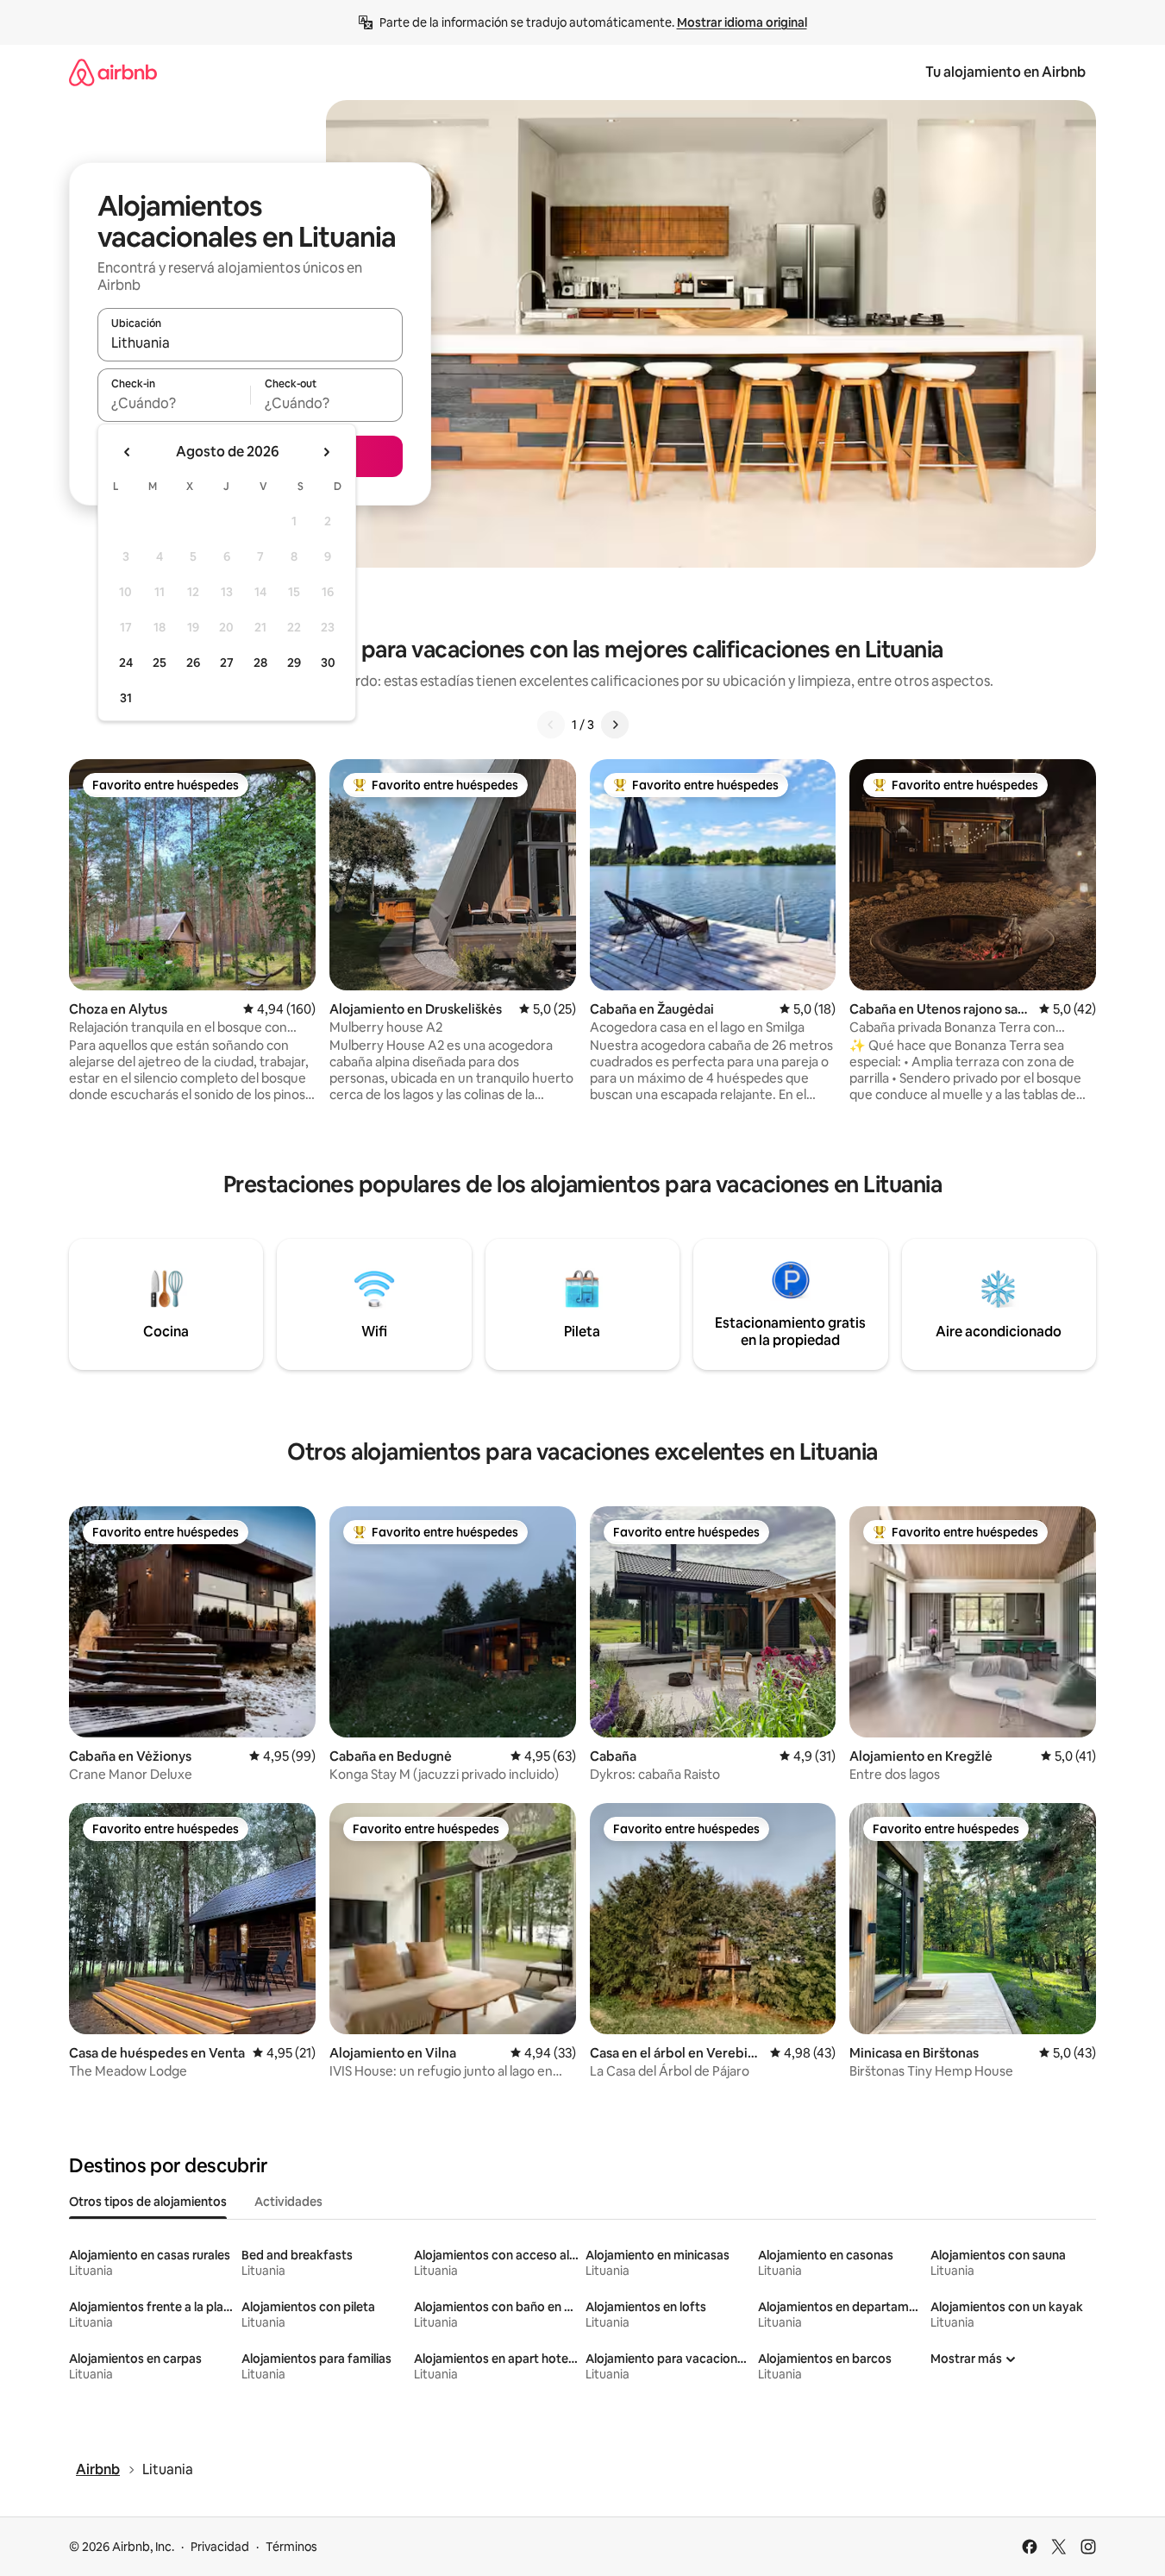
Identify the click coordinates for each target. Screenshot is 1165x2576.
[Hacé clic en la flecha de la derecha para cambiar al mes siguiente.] (326, 452)
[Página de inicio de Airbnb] (113, 72)
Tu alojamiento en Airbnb (1005, 72)
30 (328, 663)
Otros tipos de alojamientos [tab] (148, 2202)
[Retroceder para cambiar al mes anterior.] (128, 452)
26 (193, 663)
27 (227, 663)
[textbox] (174, 403)
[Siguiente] (615, 725)
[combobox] (250, 342)
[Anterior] (551, 725)
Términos (291, 2547)
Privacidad (220, 2547)
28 (260, 663)
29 (294, 663)
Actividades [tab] (288, 2202)
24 (126, 663)
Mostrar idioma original (742, 22)
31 (126, 698)
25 (160, 663)
